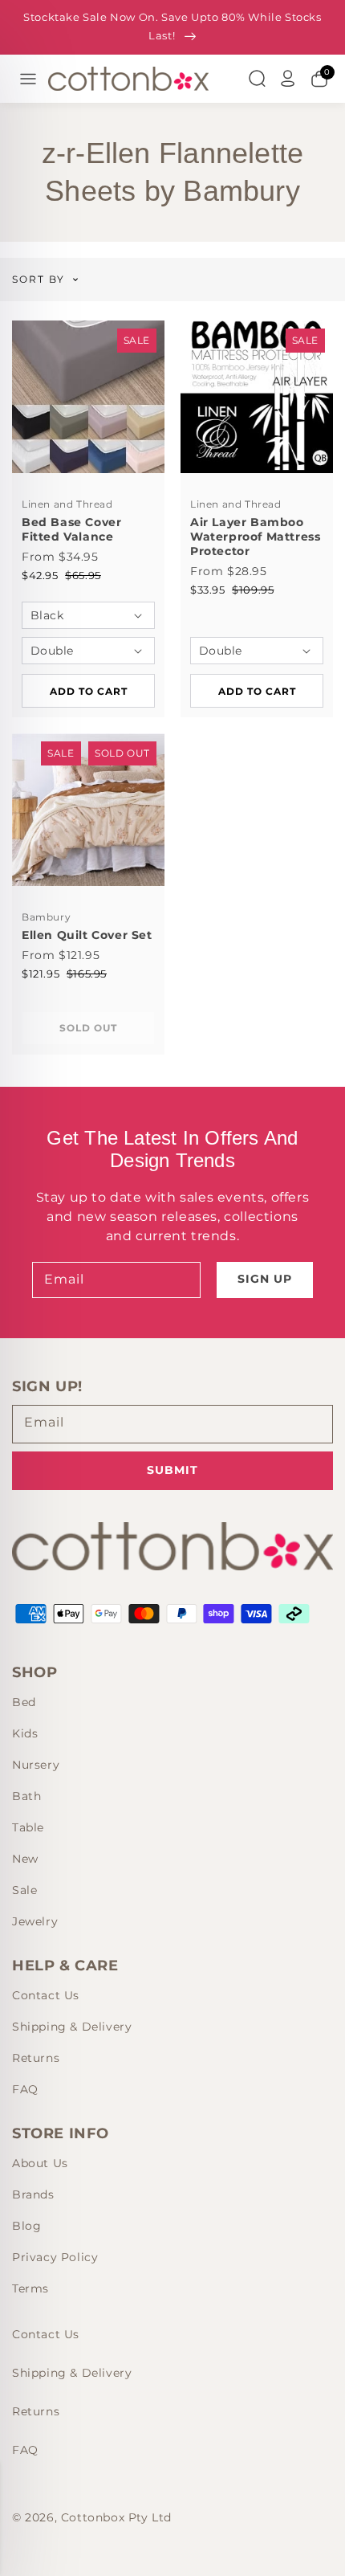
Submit (172, 1470)
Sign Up (265, 1279)
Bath (26, 1796)
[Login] (288, 79)
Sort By (39, 280)
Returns (36, 2058)
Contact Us (46, 1995)
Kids (25, 1733)
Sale (24, 1890)
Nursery (36, 1765)
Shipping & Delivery (72, 2027)
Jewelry (35, 1921)
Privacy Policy (55, 2257)
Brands (33, 2194)
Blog (26, 2226)
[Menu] (28, 79)
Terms (30, 2288)
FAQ (25, 2089)
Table (28, 1827)
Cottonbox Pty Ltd (116, 2517)
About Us (40, 2163)
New (25, 1859)
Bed (24, 1702)
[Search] (257, 79)
